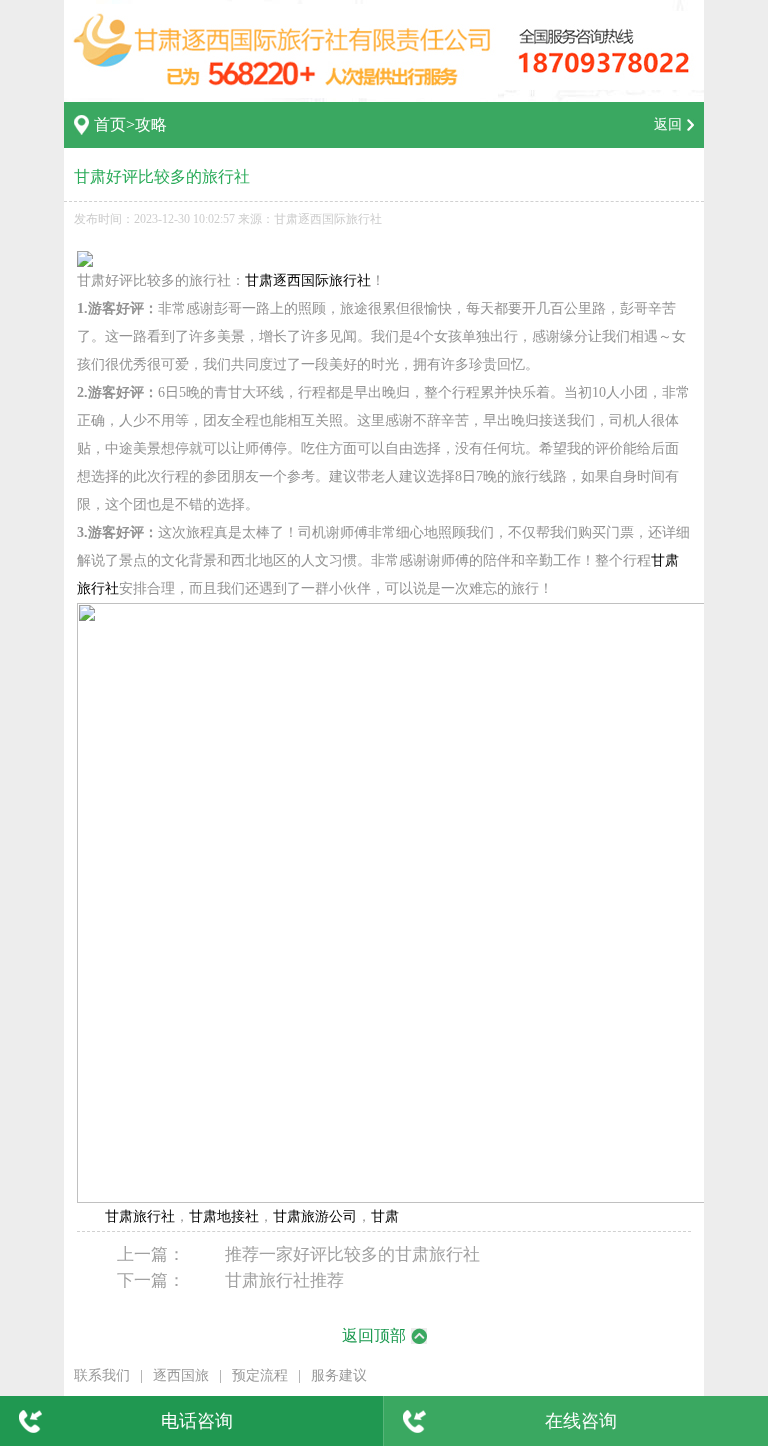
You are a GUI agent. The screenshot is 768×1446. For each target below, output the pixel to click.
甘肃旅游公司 (315, 1216)
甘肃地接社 (224, 1216)
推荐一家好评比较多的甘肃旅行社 (352, 1254)
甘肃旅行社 (140, 1216)
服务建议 (339, 1375)
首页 (110, 124)
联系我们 (102, 1375)
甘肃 (385, 1216)
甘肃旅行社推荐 (284, 1280)
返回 (668, 124)
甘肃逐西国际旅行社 (308, 280)
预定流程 (260, 1375)
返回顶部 (374, 1335)
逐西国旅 (181, 1375)
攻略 (151, 124)
